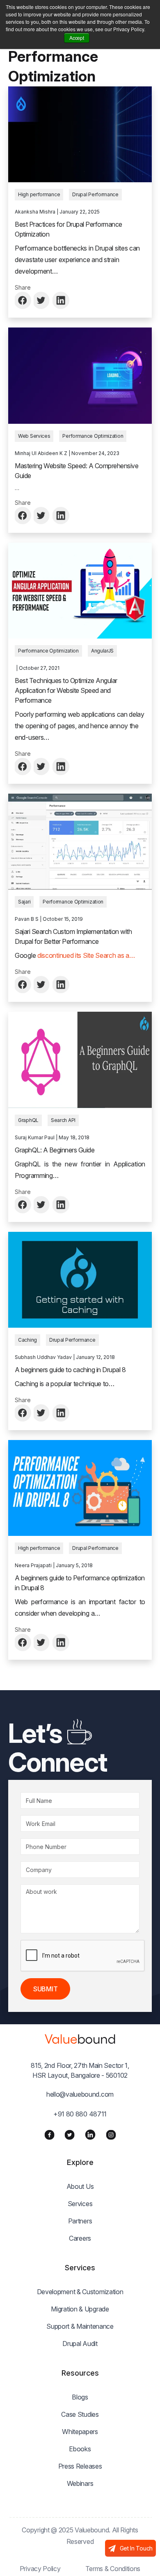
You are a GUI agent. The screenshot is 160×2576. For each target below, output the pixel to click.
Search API (63, 1120)
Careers (80, 2238)
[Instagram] (111, 2135)
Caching (27, 1340)
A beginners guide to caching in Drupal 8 (70, 1370)
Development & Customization (80, 2292)
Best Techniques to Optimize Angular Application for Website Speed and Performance (66, 690)
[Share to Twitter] (42, 300)
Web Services (34, 436)
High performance (39, 194)
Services (80, 2204)
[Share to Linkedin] (61, 300)
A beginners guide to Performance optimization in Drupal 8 (80, 1583)
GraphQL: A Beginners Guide (55, 1150)
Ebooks (80, 2449)
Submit (45, 1989)
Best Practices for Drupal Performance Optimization (69, 229)
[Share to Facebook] (23, 300)
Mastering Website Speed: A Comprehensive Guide (77, 471)
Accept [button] (77, 38)
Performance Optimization (93, 436)
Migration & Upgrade (80, 2309)
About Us (80, 2186)
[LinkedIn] (90, 2135)
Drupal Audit (80, 2344)
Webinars (80, 2483)
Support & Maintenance (80, 2326)
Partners (80, 2221)
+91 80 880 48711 (80, 2114)
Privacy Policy (40, 2569)
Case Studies (80, 2414)
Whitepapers (80, 2432)
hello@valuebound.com (80, 2094)
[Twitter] (70, 2135)
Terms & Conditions (113, 2569)
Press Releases (80, 2466)
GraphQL (28, 1120)
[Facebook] (49, 2135)
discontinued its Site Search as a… (86, 955)
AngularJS (102, 651)
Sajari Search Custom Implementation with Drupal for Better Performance (73, 936)
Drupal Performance (95, 194)
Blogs (80, 2397)
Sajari (24, 902)
